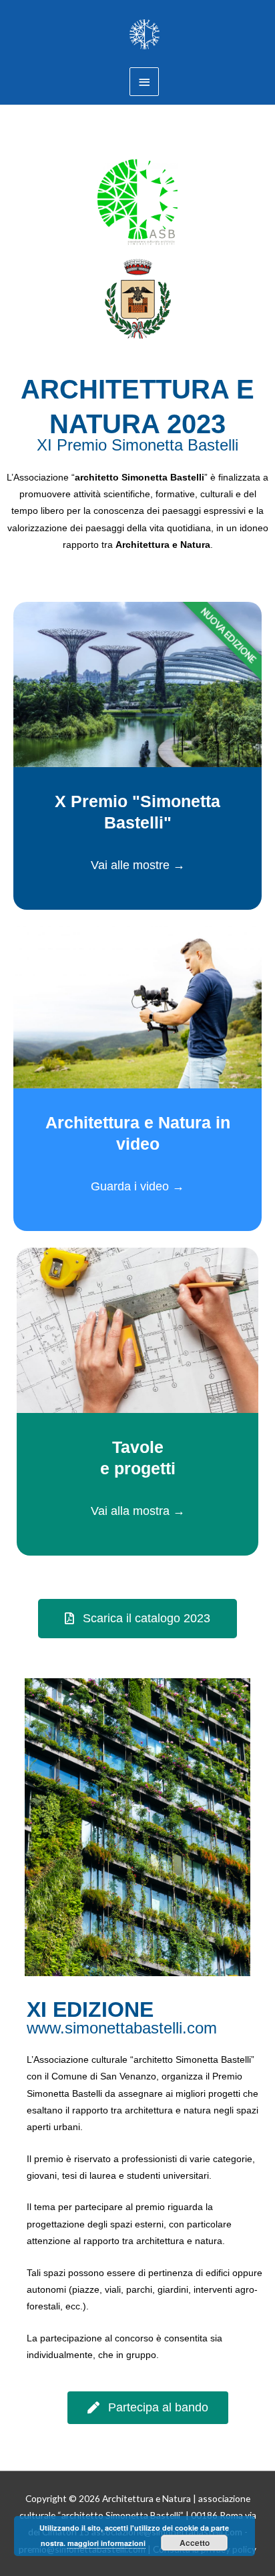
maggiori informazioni (106, 2543)
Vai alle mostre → (138, 865)
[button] (137, 1619)
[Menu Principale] (144, 82)
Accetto (195, 2543)
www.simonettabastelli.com (122, 2028)
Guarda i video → (137, 1186)
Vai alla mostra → (138, 1511)
